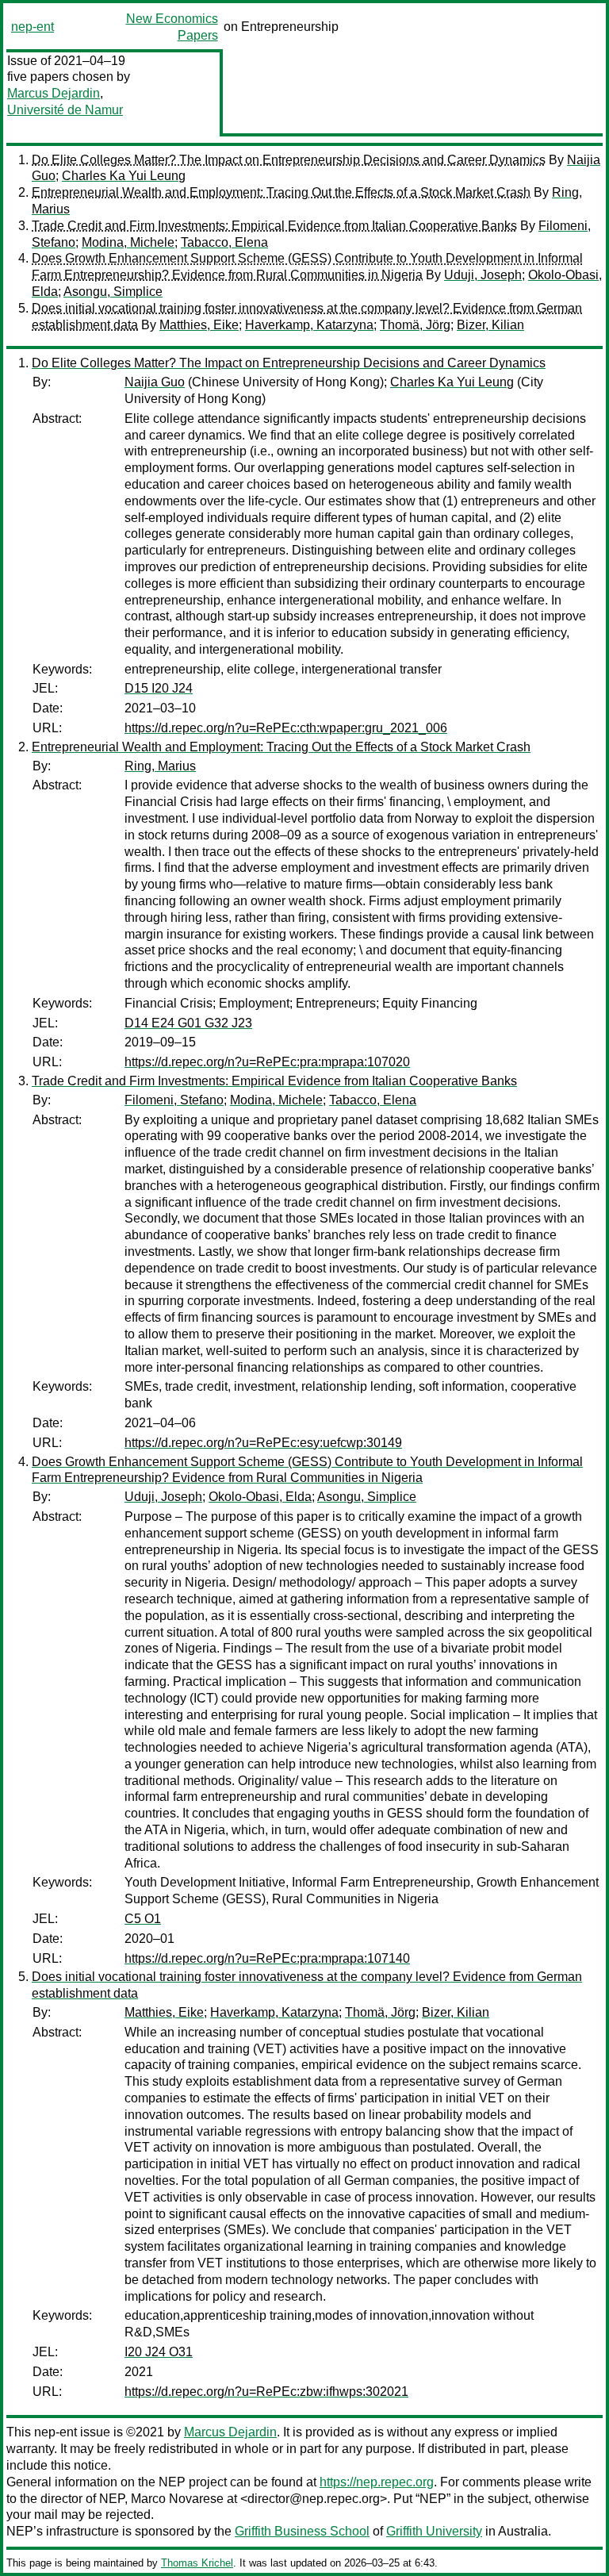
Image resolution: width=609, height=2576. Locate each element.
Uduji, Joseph (483, 275)
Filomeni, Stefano (174, 1100)
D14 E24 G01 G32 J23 (188, 1023)
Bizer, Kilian (490, 325)
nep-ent (33, 27)
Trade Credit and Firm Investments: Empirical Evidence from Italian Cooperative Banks (274, 226)
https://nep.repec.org (377, 2482)
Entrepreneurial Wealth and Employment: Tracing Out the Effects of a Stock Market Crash (281, 192)
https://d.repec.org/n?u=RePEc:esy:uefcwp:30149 (263, 1443)
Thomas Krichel (197, 2563)
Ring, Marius (160, 766)
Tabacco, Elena (224, 242)
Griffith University (434, 2531)
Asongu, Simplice (113, 292)
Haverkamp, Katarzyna (309, 325)
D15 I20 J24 (159, 688)
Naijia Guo (155, 382)
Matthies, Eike (199, 325)
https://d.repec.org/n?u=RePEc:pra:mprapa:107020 (267, 1062)
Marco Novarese (177, 2499)
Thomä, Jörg (415, 325)
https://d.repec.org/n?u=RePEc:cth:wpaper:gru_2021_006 (286, 728)
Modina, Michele (128, 242)
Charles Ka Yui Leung (124, 176)
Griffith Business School (302, 2531)
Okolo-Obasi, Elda (260, 1497)
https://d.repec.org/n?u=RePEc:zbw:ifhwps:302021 (266, 2392)
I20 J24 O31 (159, 2352)
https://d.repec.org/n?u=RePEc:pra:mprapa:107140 (267, 1958)
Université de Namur (65, 110)
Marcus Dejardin (54, 93)
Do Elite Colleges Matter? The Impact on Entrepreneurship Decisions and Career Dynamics (289, 160)
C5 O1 (143, 1919)
